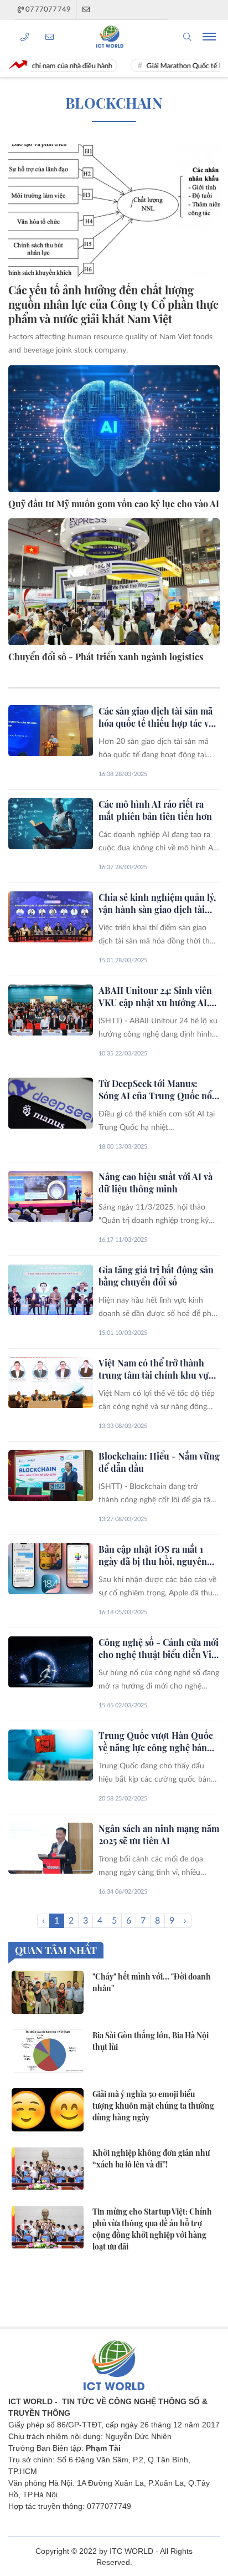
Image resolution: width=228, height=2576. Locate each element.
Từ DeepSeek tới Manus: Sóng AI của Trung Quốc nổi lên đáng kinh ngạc (157, 1090)
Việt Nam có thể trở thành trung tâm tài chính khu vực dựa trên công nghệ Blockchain (156, 1369)
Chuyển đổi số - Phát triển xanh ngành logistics (106, 657)
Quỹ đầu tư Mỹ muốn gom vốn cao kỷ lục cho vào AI (114, 504)
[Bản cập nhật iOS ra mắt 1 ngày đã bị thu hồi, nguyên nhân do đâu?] (51, 1569)
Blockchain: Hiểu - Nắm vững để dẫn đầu (159, 1462)
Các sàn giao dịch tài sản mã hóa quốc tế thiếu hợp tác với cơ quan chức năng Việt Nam (157, 717)
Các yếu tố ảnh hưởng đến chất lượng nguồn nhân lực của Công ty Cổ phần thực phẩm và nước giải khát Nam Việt (113, 304)
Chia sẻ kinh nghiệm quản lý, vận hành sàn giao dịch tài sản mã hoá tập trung (157, 904)
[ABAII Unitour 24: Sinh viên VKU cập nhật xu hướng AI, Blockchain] (51, 1010)
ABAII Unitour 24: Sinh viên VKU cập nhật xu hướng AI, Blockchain (155, 997)
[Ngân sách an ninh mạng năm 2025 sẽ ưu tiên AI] (51, 1848)
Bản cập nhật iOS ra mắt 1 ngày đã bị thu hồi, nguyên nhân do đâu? (153, 1555)
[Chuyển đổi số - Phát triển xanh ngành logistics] (114, 582)
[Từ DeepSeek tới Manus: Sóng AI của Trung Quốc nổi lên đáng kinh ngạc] (51, 1103)
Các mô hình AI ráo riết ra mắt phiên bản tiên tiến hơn (155, 810)
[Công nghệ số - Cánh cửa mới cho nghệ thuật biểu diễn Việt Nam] (51, 1662)
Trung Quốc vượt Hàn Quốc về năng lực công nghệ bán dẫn (156, 1742)
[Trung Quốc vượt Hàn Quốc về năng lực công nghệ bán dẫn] (51, 1755)
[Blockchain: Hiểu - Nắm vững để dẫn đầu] (51, 1476)
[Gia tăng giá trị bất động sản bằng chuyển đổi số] (51, 1289)
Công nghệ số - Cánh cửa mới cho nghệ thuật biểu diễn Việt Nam (159, 1649)
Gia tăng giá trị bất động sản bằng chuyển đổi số (156, 1276)
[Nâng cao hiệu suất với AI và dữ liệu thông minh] (51, 1196)
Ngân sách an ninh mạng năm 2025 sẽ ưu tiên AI (159, 1835)
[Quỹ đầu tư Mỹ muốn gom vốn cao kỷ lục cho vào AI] (114, 429)
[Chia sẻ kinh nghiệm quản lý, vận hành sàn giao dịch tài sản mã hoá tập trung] (51, 917)
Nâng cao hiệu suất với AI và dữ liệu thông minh (156, 1183)
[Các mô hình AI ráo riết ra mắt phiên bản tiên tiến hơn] (51, 824)
